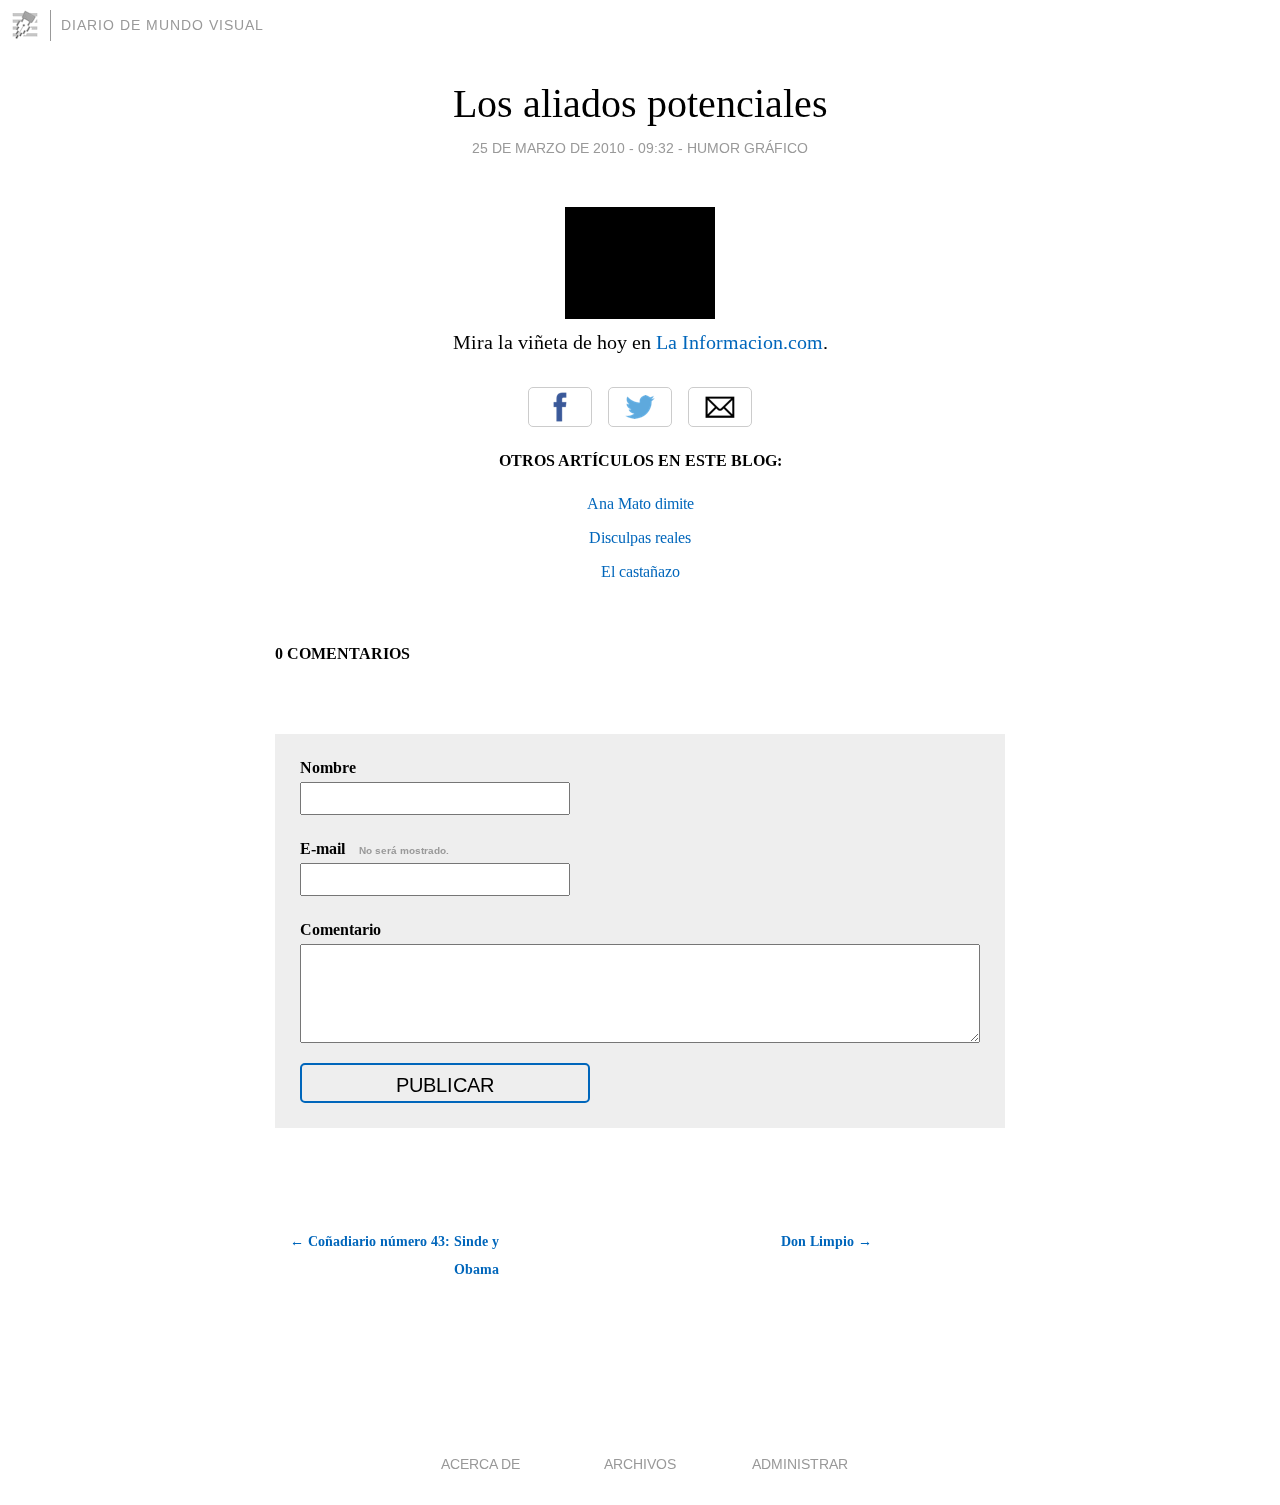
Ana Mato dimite (640, 503)
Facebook (560, 407)
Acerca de (480, 1464)
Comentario (340, 929)
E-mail (374, 848)
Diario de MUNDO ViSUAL (162, 25)
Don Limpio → (826, 1241)
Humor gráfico (747, 148)
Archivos (640, 1464)
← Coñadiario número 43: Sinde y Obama (394, 1255)
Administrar (800, 1464)
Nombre (328, 767)
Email (720, 407)
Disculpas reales (640, 537)
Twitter (640, 407)
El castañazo (640, 571)
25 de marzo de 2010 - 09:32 (573, 148)
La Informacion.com (739, 342)
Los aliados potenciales (640, 103)
